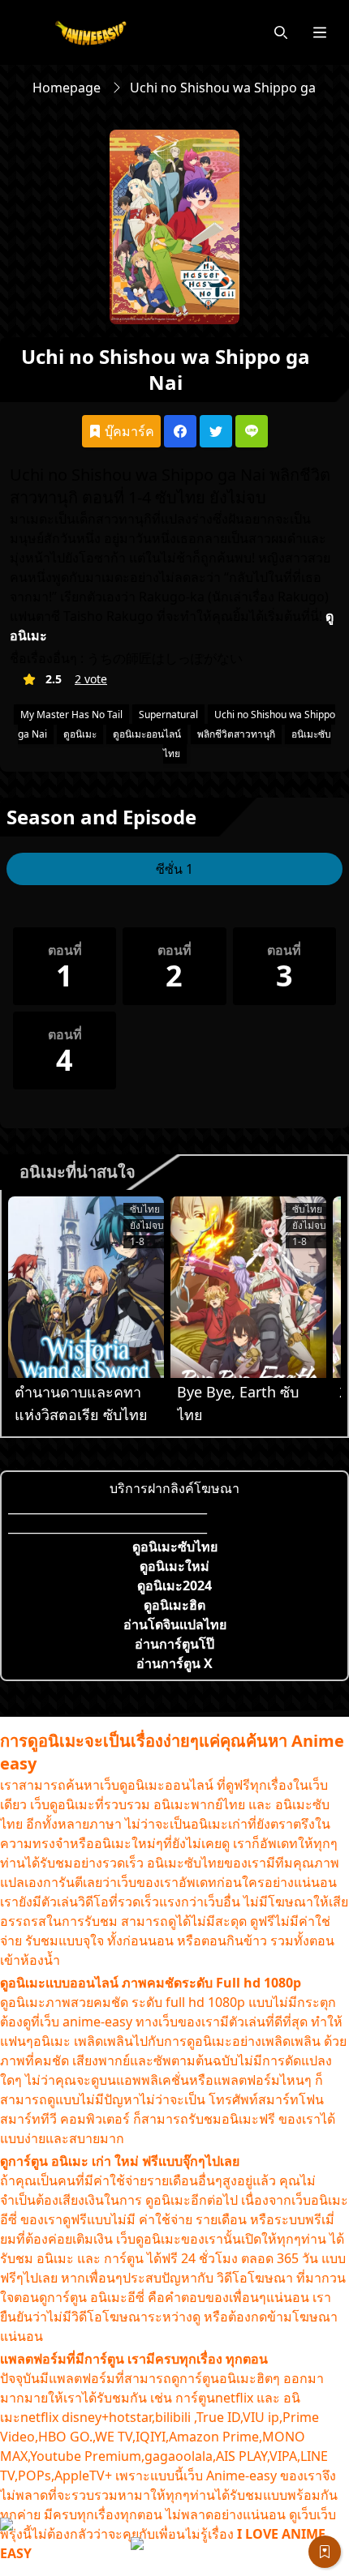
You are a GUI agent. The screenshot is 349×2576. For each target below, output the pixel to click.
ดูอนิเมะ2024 (174, 1585)
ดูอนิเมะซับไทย (175, 1547)
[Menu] (320, 32)
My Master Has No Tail (71, 715)
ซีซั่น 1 (174, 869)
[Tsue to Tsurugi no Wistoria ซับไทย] (86, 1287)
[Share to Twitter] (216, 431)
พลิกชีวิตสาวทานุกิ (236, 734)
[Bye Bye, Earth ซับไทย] (248, 1287)
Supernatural (168, 715)
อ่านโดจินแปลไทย (175, 1624)
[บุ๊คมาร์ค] (325, 2552)
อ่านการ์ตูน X (174, 1663)
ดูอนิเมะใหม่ (174, 1566)
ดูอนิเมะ (80, 734)
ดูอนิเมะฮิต (174, 1605)
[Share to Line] (252, 431)
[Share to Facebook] (180, 431)
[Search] (281, 32)
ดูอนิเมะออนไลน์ (147, 734)
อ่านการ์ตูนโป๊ (174, 1644)
